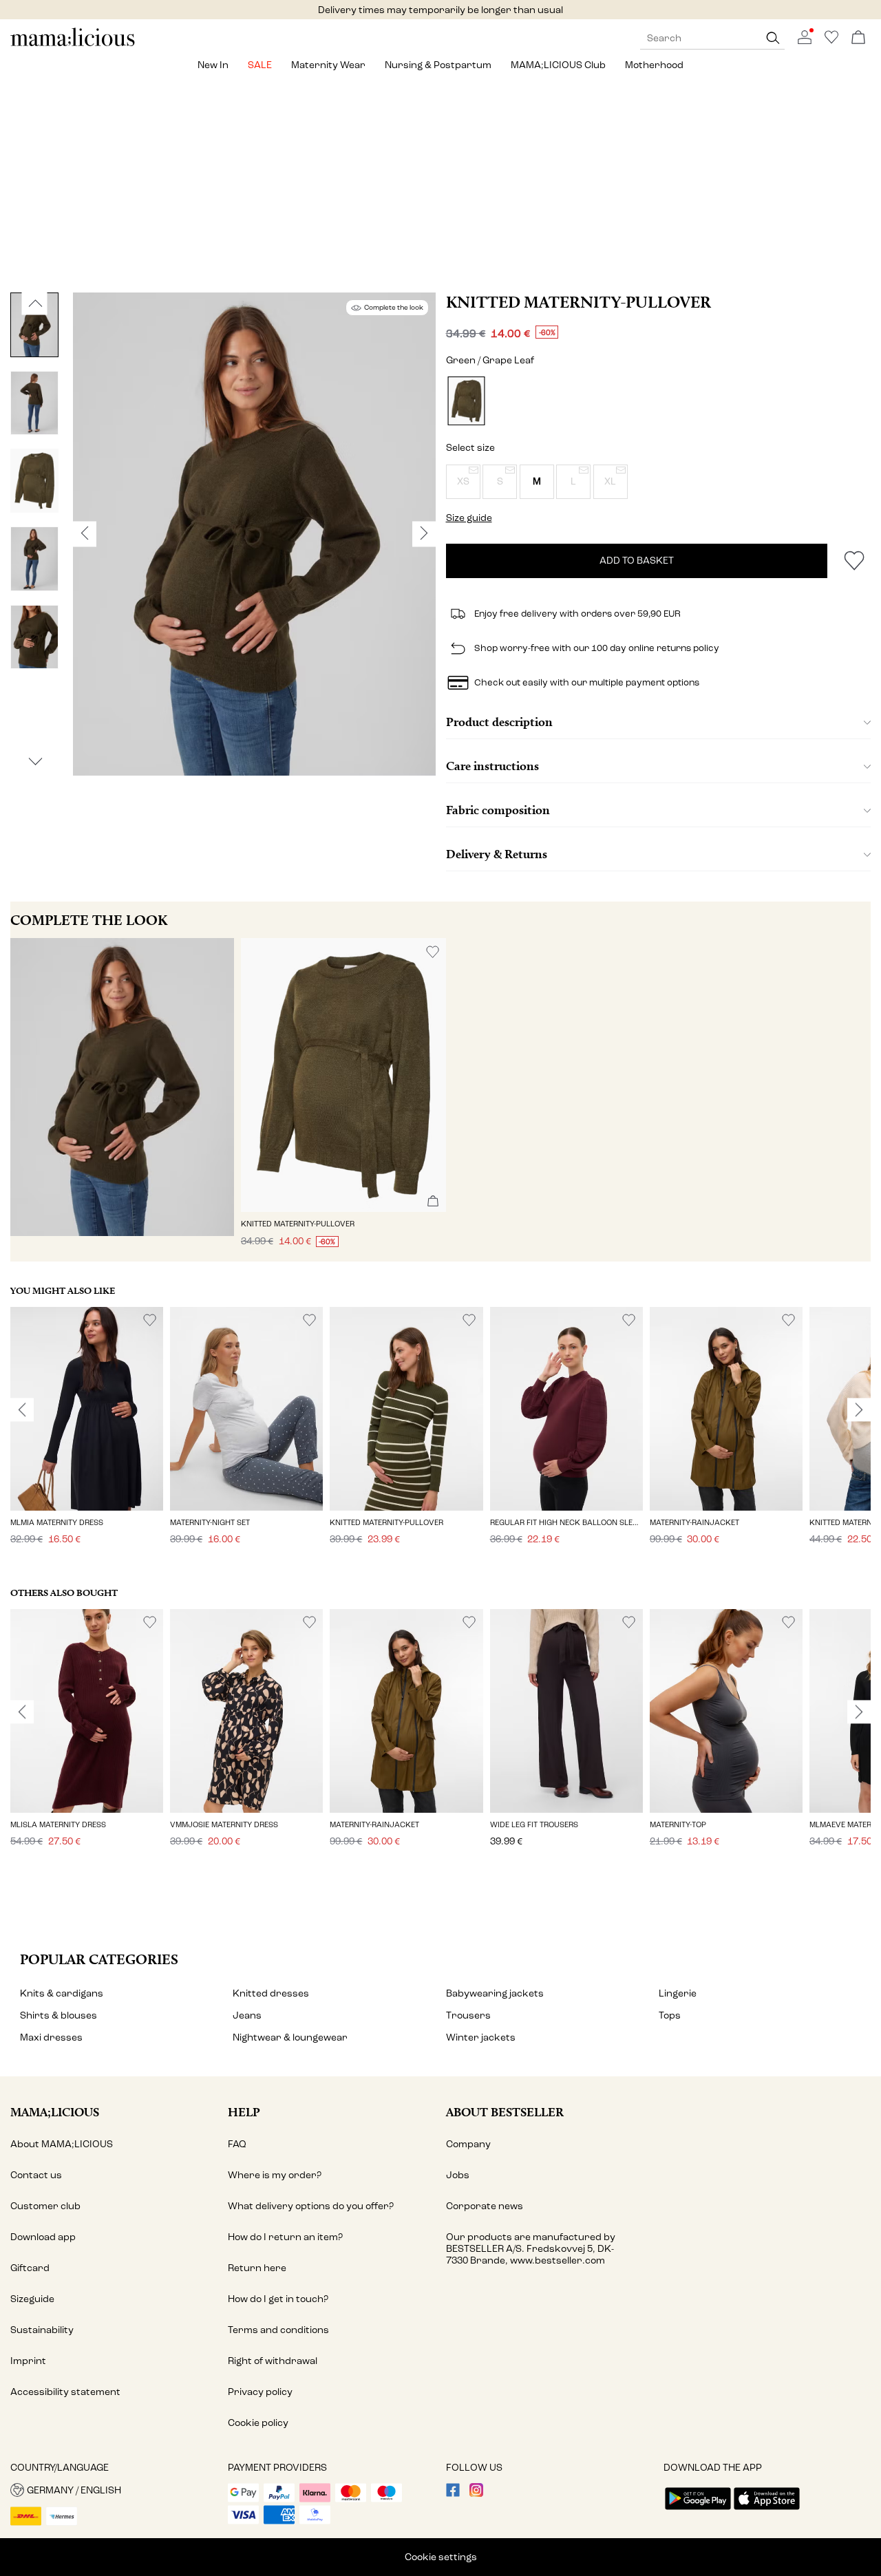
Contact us (36, 2175)
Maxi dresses (51, 2037)
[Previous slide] (22, 1410)
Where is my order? (275, 2175)
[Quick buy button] (433, 1202)
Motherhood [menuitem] (654, 65)
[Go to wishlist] (831, 41)
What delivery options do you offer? (311, 2206)
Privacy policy (260, 2392)
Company (468, 2144)
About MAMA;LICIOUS (62, 2144)
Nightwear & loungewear (290, 2037)
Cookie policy (258, 2423)
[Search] (773, 38)
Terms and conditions (278, 2330)
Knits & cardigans (62, 1993)
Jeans (247, 2015)
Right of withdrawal (273, 2361)
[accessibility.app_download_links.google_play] (698, 2511)
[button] (463, 482)
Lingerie (678, 1993)
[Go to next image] (35, 762)
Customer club (45, 2206)
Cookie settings (441, 2557)
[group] (87, 1435)
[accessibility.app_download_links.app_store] (767, 2511)
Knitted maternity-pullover (579, 302)
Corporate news (485, 2206)
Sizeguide (32, 2299)
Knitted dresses (271, 1993)
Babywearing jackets (495, 1993)
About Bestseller (505, 2112)
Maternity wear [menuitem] (328, 65)
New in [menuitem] (213, 65)
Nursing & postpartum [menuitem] (438, 65)
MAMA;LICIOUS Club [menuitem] (558, 65)
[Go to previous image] (35, 304)
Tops (670, 2015)
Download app (43, 2237)
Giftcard (30, 2268)
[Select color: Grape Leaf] (466, 401)
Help (244, 2112)
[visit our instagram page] (476, 2494)
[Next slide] (859, 1410)
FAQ (237, 2144)
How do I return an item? (285, 2237)
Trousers (468, 2015)
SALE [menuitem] (260, 65)
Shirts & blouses (59, 2015)
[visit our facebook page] (453, 2494)
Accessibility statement (65, 2392)
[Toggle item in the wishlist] (854, 561)
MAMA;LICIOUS (55, 2112)
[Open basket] (858, 38)
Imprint (28, 2361)
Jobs (458, 2175)
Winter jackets (481, 2037)
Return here (257, 2268)
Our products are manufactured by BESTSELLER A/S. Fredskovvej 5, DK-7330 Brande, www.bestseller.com (531, 2249)
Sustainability (42, 2330)
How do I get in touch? (278, 2299)
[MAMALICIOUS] (73, 44)
